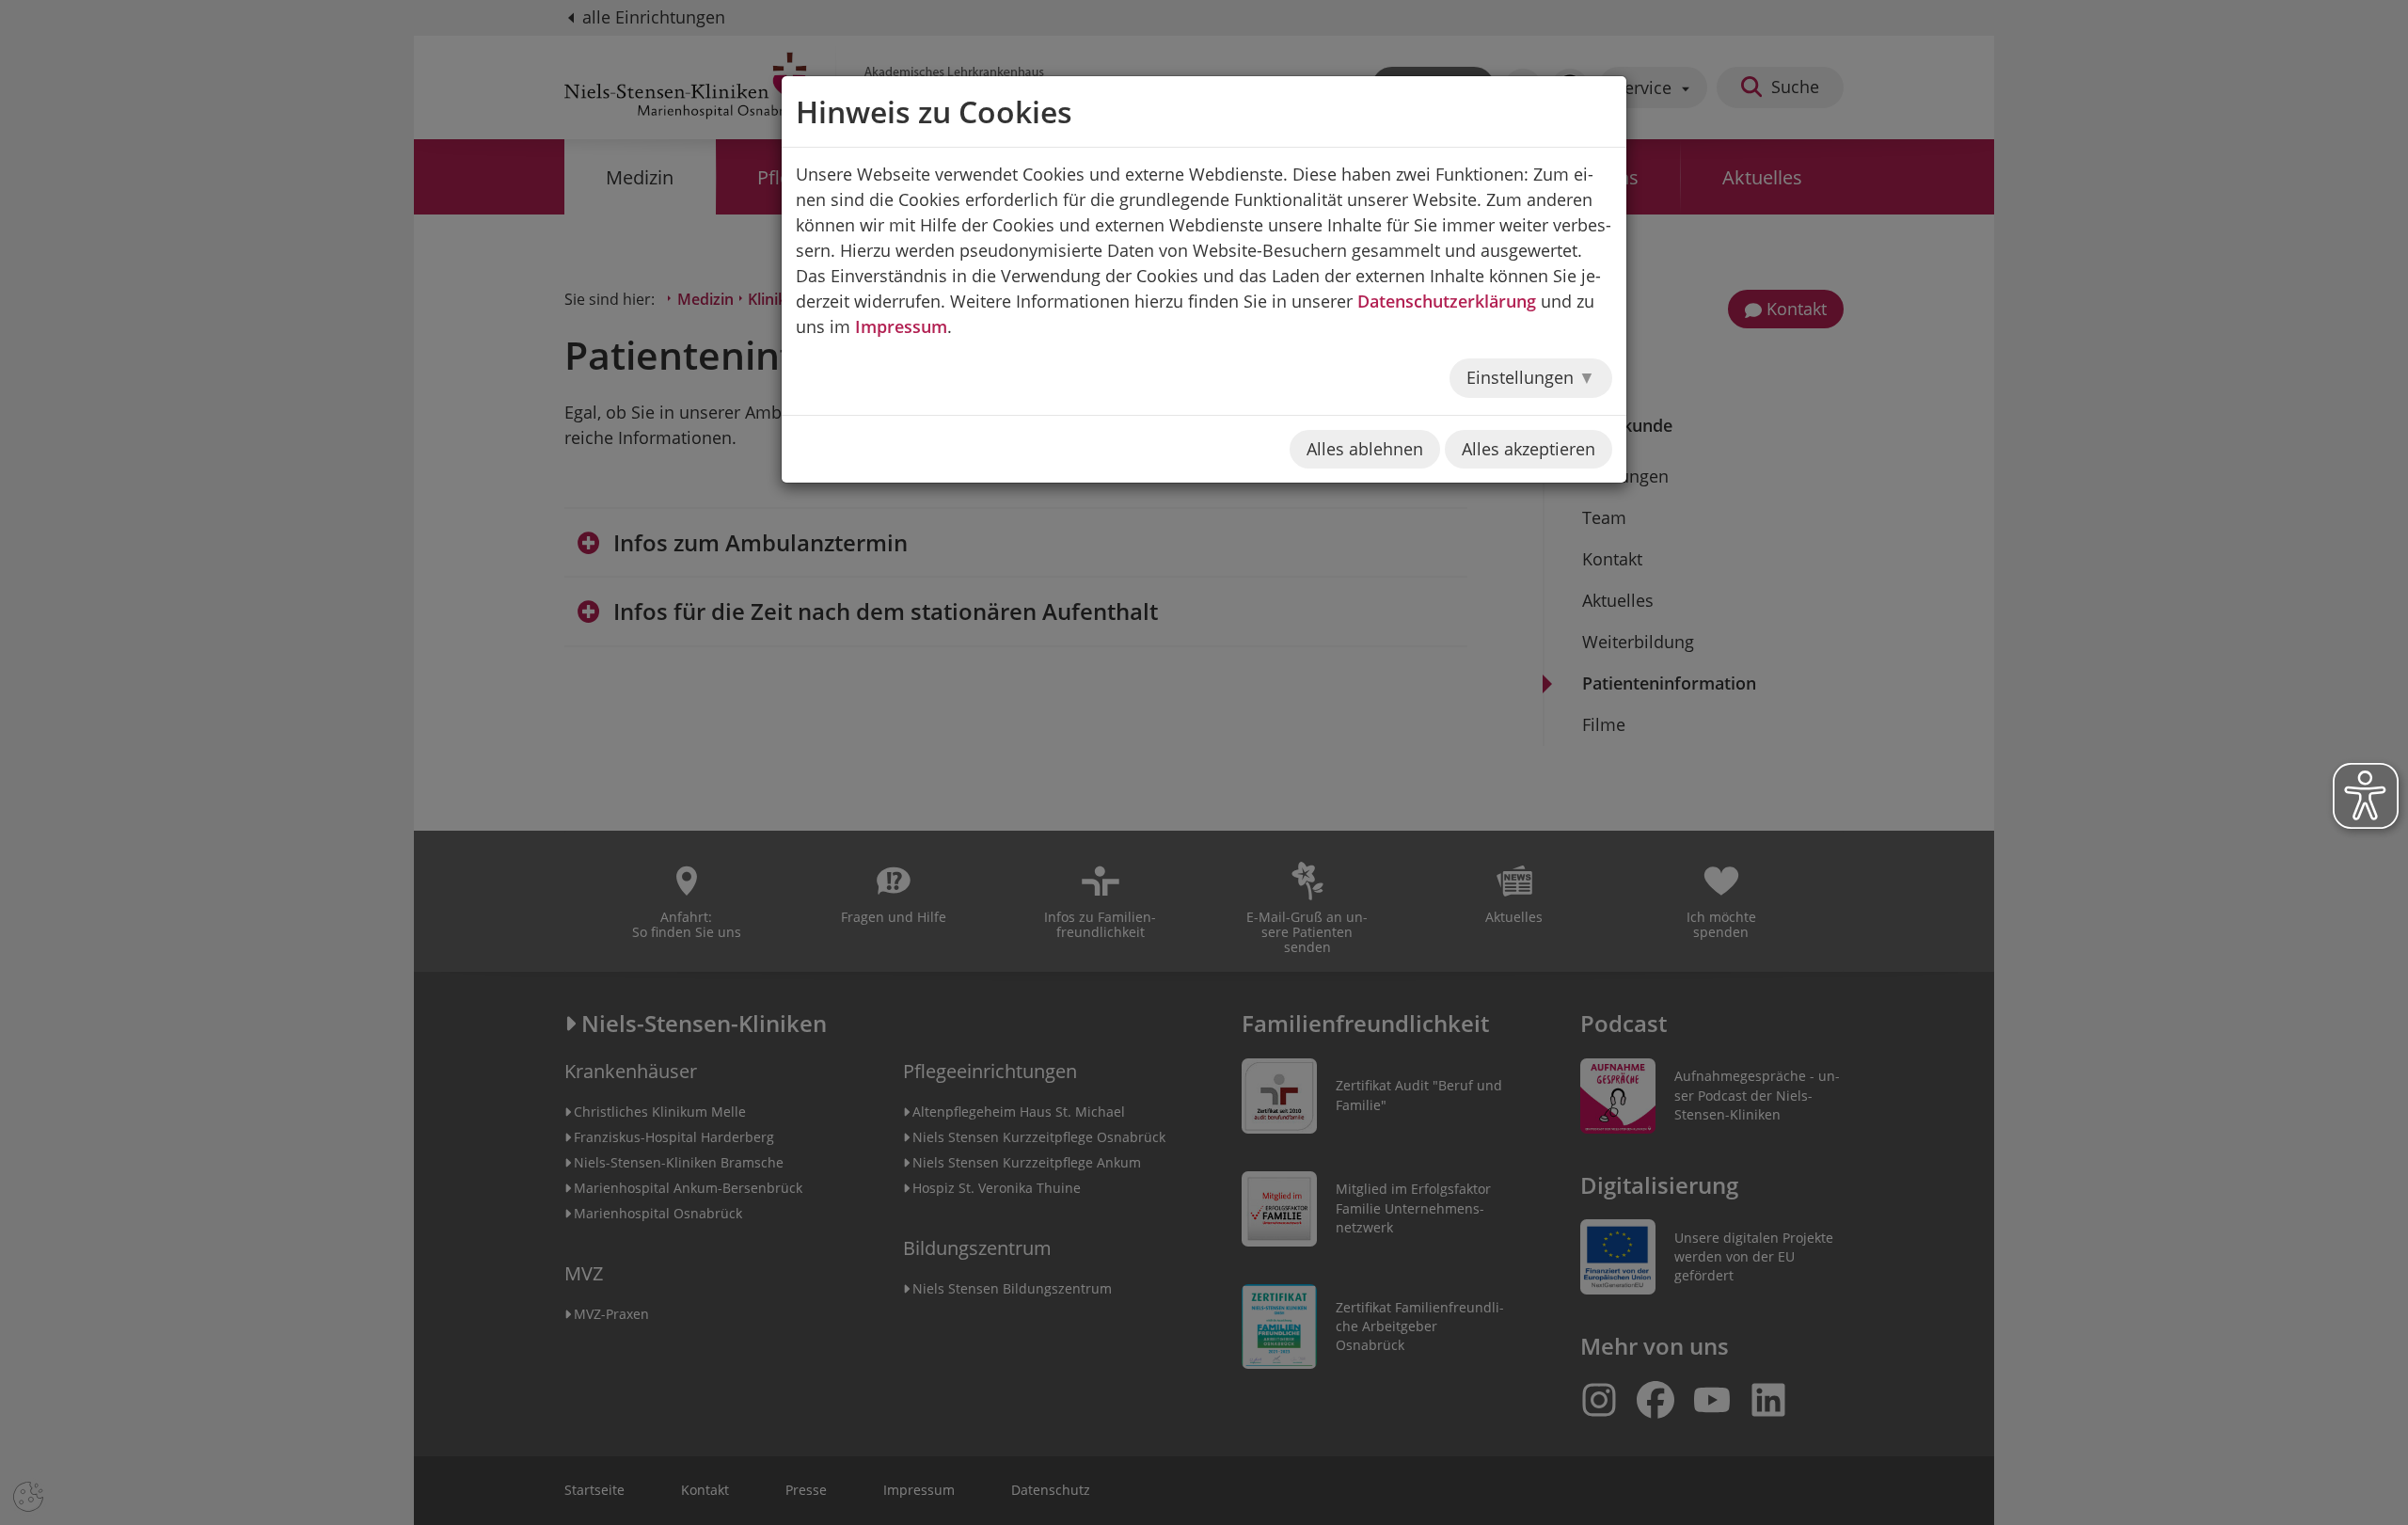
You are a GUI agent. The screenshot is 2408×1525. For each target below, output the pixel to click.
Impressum (901, 326)
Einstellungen (1522, 377)
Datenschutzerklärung (1447, 301)
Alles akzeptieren (1529, 449)
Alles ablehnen (1365, 449)
